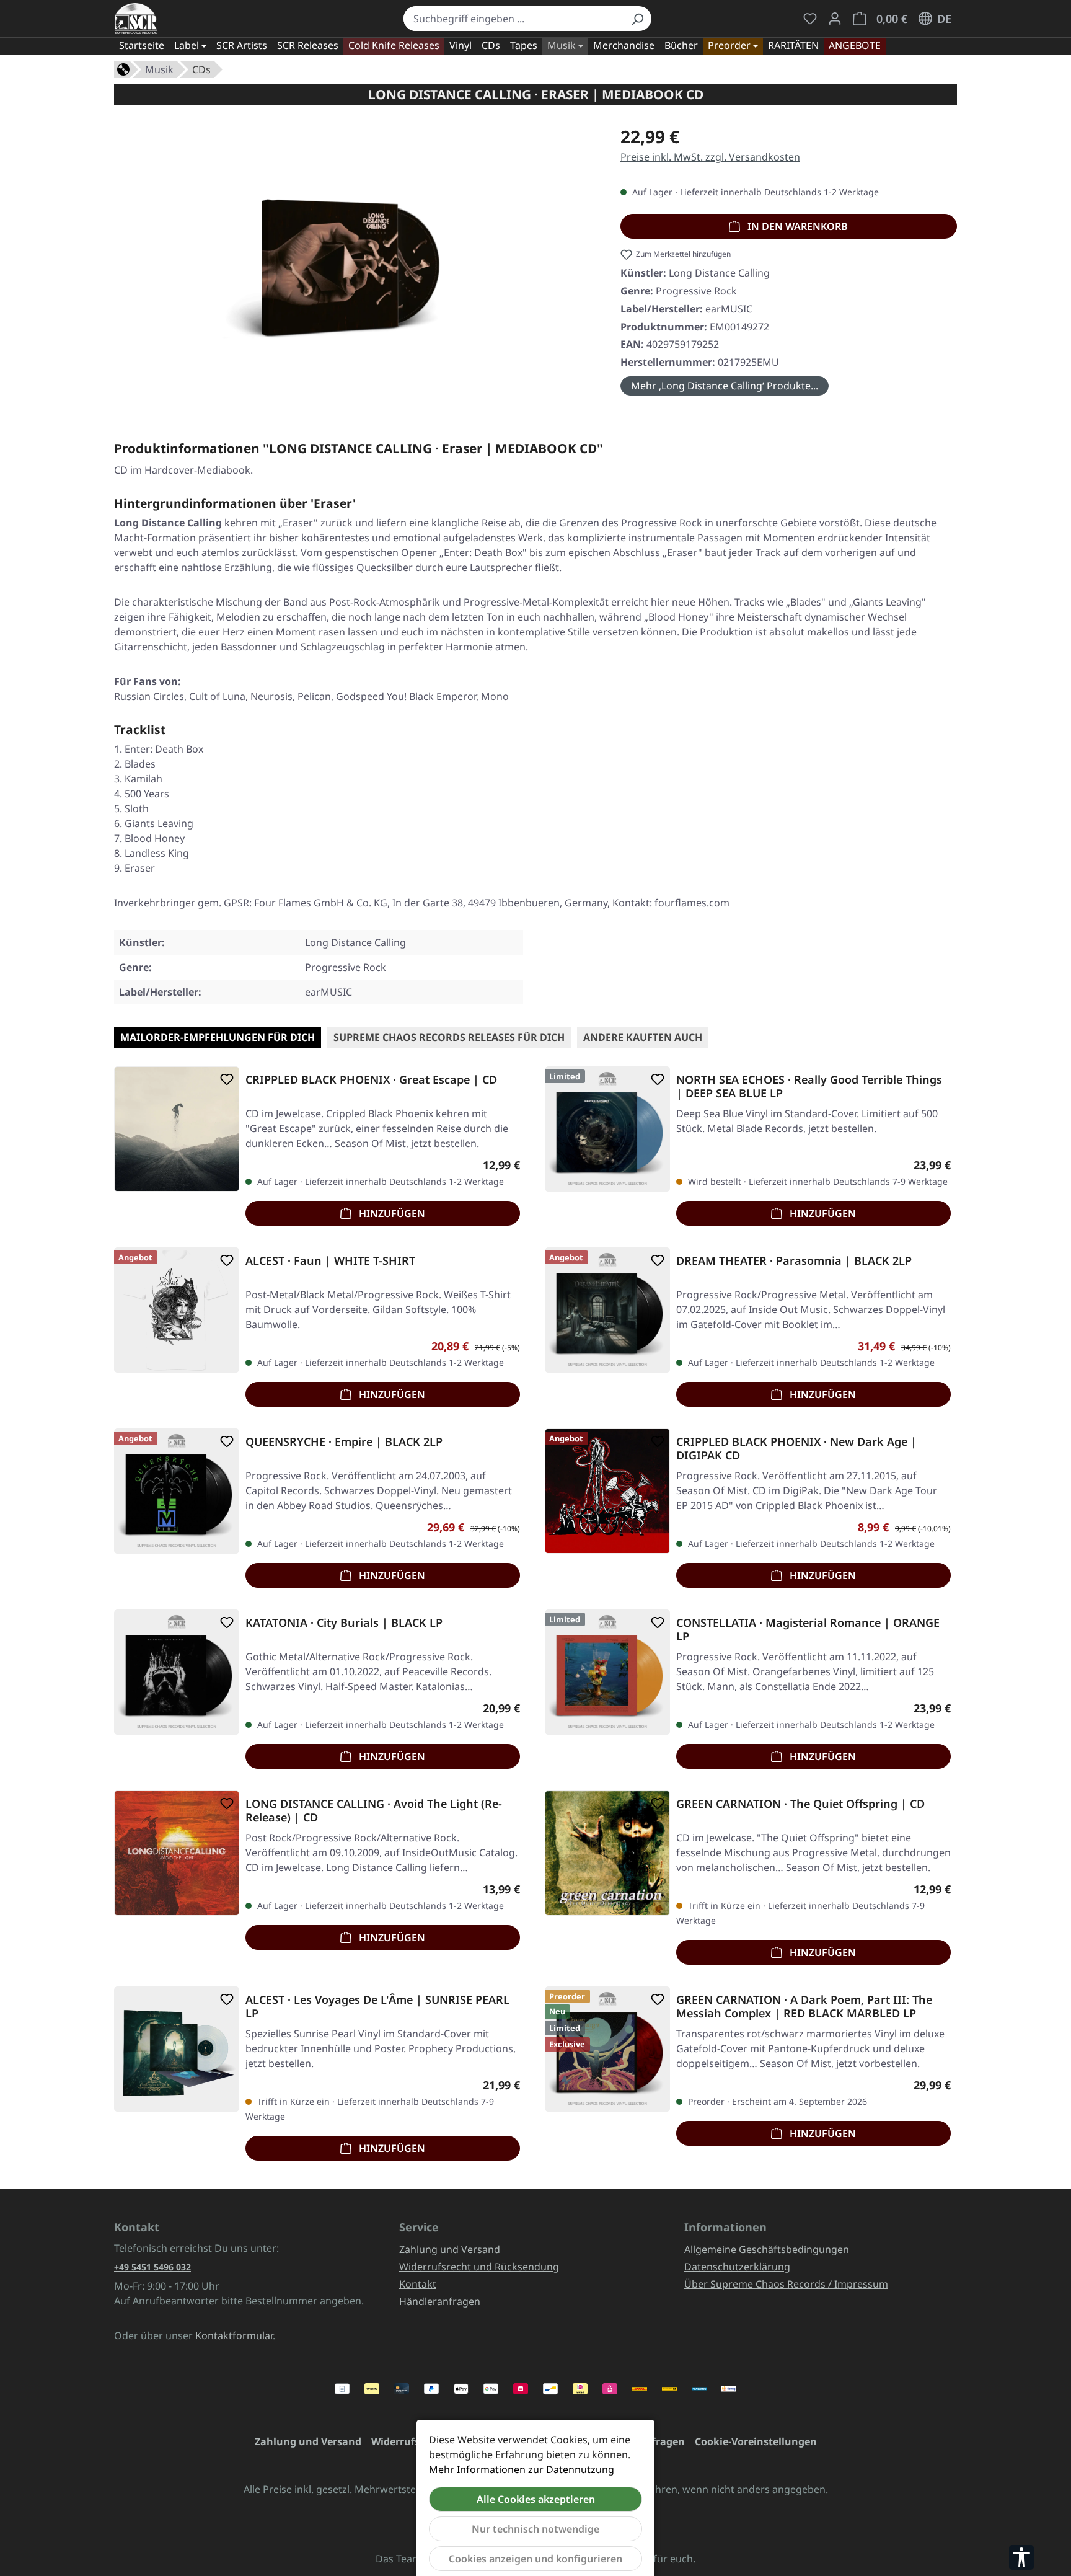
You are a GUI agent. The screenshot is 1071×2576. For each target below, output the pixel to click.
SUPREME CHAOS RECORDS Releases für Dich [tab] (449, 1037)
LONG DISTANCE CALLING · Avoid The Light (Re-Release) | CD (374, 1810)
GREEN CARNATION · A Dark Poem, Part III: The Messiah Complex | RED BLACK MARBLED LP (804, 2006)
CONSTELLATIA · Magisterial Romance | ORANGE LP (808, 1629)
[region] (355, 262)
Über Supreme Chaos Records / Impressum (786, 2284)
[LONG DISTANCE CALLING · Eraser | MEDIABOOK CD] (355, 257)
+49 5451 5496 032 (152, 2267)
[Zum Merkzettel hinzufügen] (224, 1079)
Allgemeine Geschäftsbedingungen (767, 2249)
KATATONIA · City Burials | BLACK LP (344, 1623)
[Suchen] (637, 19)
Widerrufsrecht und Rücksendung (479, 2267)
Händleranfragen (440, 2301)
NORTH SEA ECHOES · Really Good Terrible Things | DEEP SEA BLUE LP (809, 1086)
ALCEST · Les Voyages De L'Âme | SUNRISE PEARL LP (377, 2006)
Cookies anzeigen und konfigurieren (535, 2559)
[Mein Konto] (835, 19)
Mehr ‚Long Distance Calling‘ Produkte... (725, 386)
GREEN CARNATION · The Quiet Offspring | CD (800, 1804)
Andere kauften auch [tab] (643, 1037)
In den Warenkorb (796, 226)
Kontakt (418, 2284)
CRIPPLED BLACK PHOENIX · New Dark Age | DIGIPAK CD (796, 1448)
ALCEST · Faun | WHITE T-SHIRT (330, 1261)
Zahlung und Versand (450, 2249)
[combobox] (513, 19)
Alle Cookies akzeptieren (536, 2499)
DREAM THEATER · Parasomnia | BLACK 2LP (794, 1261)
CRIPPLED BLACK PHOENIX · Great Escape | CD (371, 1080)
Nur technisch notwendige (535, 2529)
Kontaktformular (234, 2335)
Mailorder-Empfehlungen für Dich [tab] (218, 1037)
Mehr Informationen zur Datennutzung (522, 2469)
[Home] (123, 68)
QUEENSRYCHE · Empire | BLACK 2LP (344, 1442)
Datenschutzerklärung (737, 2267)
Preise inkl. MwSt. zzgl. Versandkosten (710, 157)
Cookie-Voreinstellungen (756, 2441)
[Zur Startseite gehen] (136, 19)
